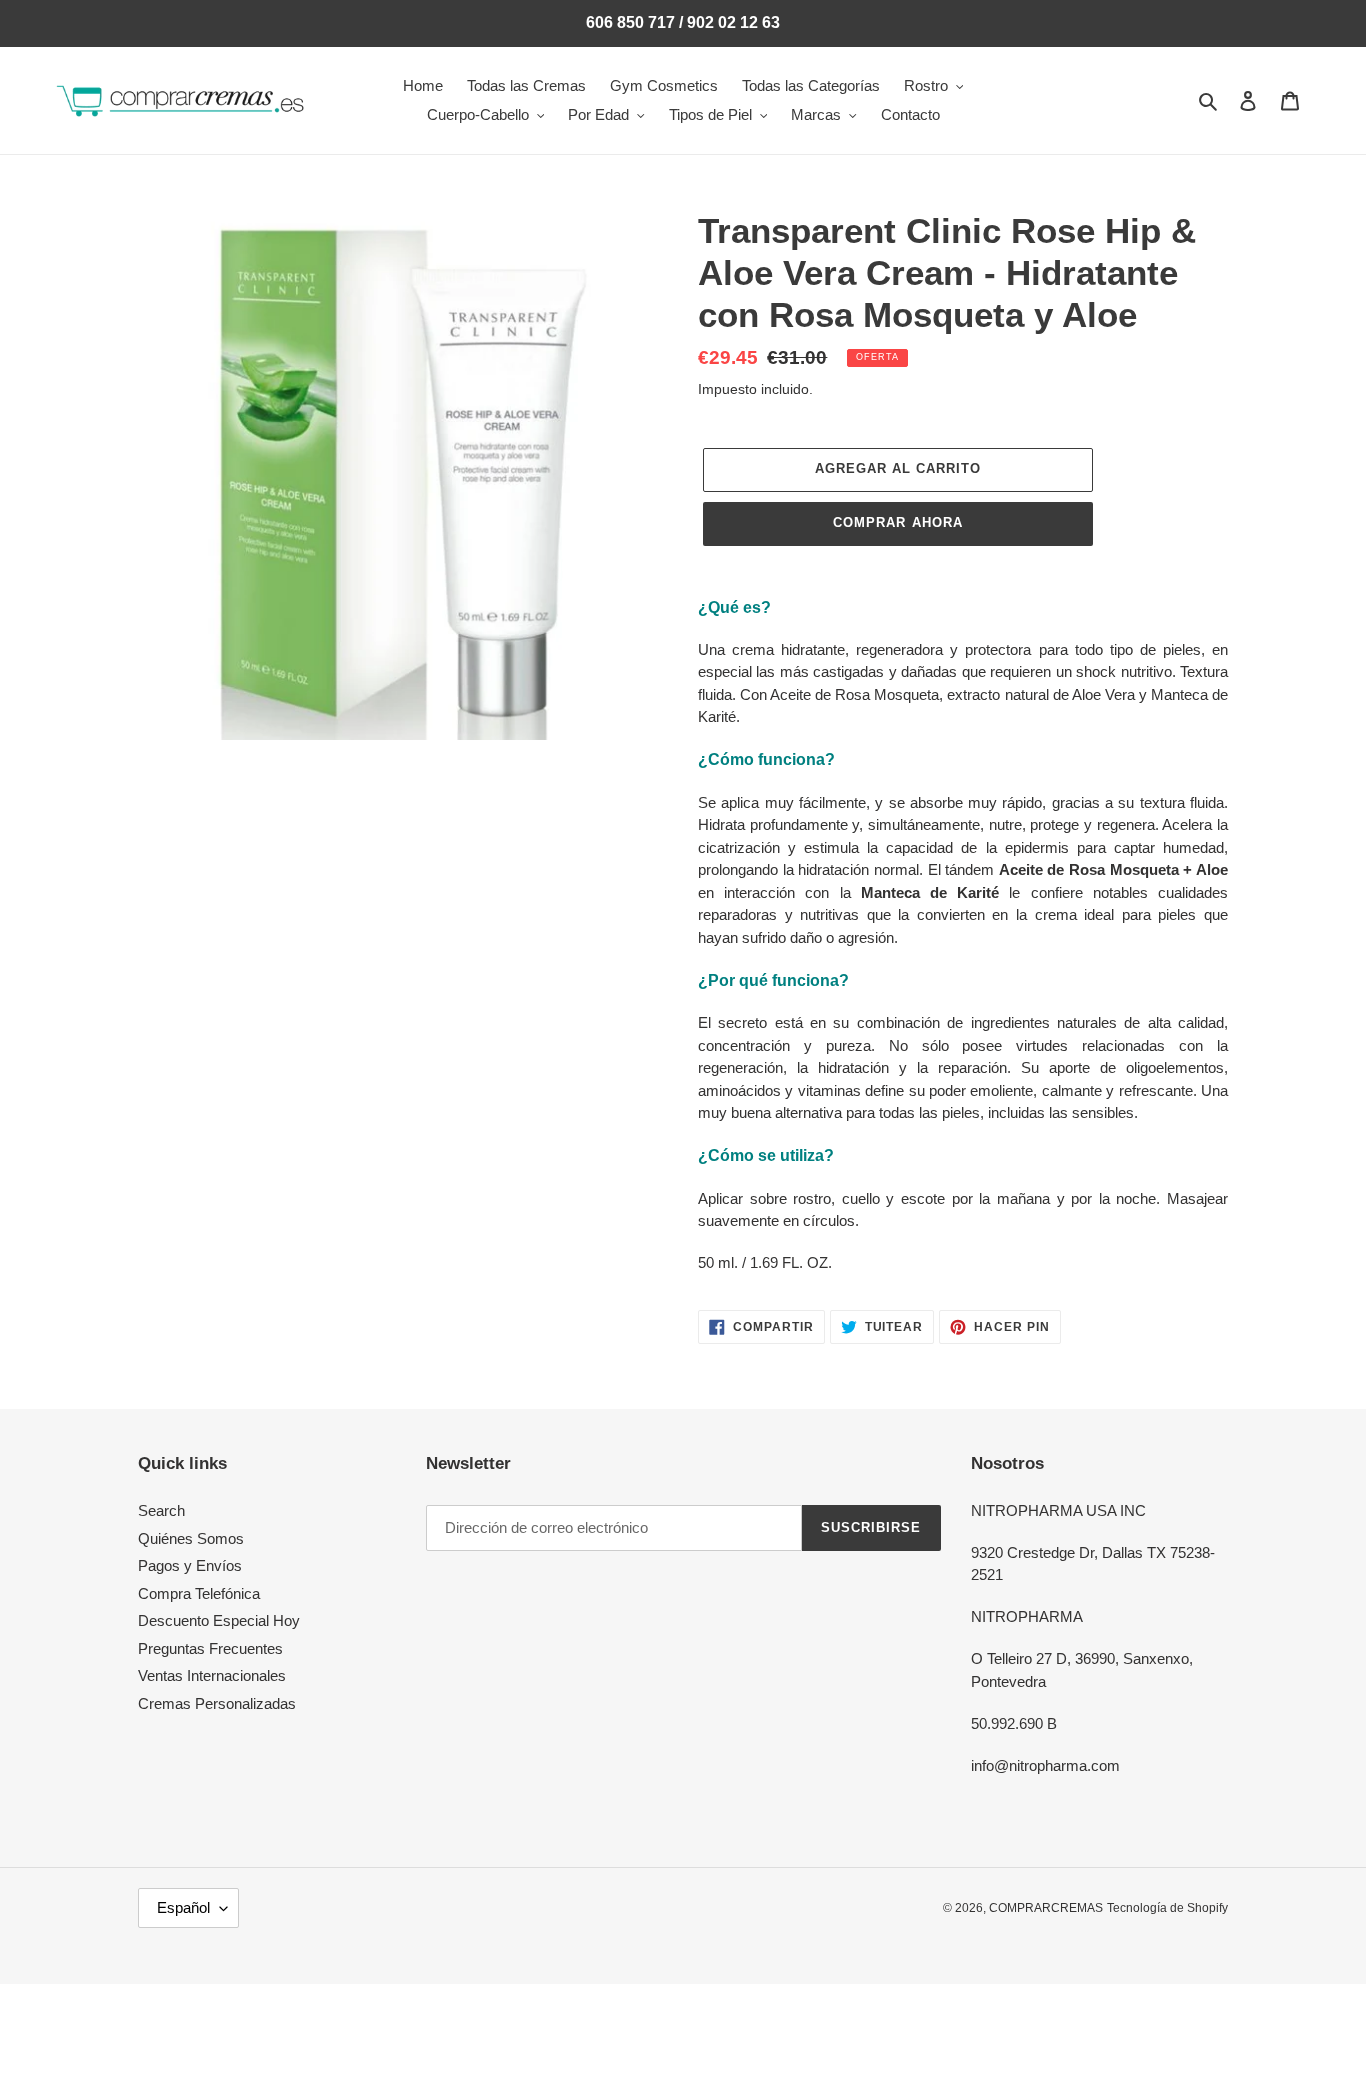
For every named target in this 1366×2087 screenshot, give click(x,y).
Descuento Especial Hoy (219, 1620)
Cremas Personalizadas (217, 1703)
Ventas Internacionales (212, 1675)
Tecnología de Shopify (1167, 1908)
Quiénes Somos (191, 1538)
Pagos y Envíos (190, 1565)
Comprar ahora (898, 522)
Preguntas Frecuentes (210, 1648)
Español (183, 1907)
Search (161, 1510)
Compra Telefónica (199, 1593)
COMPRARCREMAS (1046, 1908)
